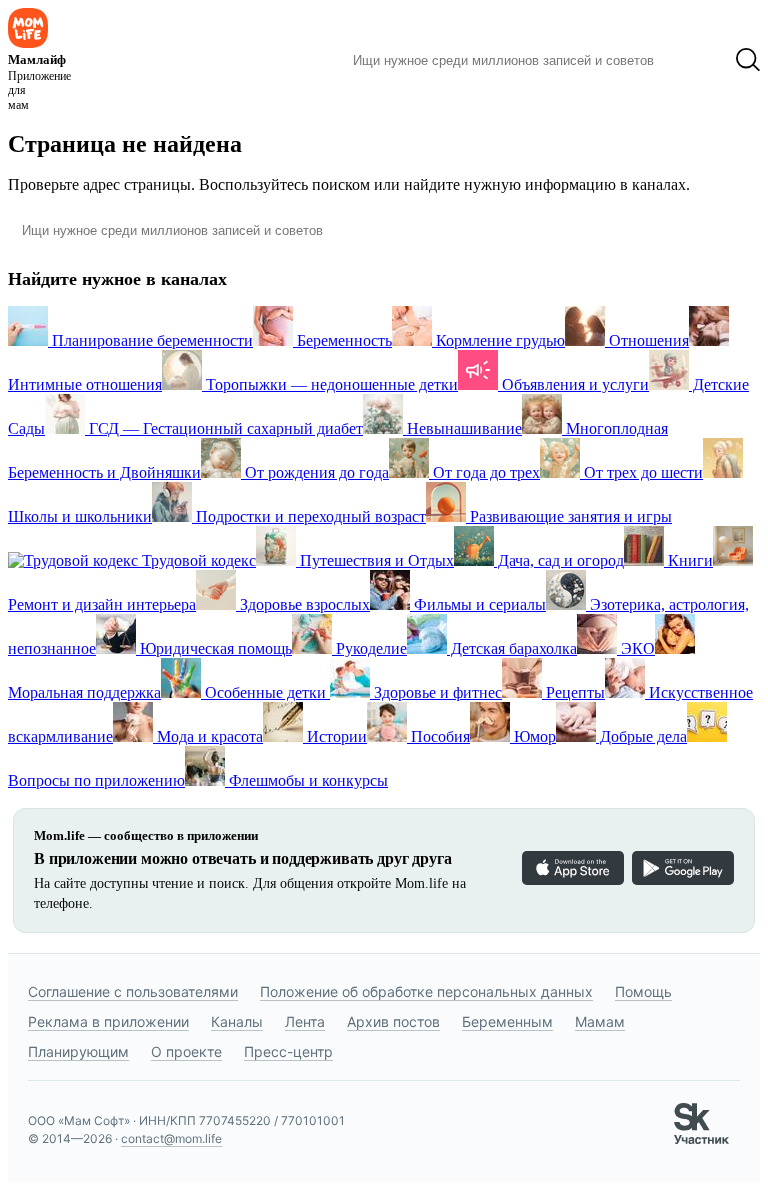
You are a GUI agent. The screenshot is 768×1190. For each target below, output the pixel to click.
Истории (335, 736)
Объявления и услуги (573, 384)
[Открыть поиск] (748, 60)
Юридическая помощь (214, 648)
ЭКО (636, 648)
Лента (305, 1021)
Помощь (643, 991)
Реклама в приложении (108, 1021)
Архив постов (393, 1021)
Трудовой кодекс (197, 560)
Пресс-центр (288, 1051)
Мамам (600, 1021)
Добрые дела (641, 736)
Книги (688, 560)
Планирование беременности (150, 340)
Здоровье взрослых (303, 604)
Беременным (507, 1021)
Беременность (342, 340)
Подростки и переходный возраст (309, 516)
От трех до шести (641, 472)
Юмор (533, 736)
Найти (694, 60)
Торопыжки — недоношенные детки (330, 384)
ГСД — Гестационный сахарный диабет (224, 428)
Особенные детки (265, 692)
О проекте (186, 1051)
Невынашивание (462, 428)
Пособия (438, 736)
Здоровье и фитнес (436, 692)
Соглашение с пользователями (133, 991)
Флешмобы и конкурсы (306, 780)
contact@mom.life (171, 1138)
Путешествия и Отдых (375, 560)
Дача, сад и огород (559, 560)
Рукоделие (369, 648)
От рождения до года (315, 472)
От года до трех (484, 472)
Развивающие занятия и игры (569, 516)
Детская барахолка (512, 648)
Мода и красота (208, 736)
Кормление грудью (498, 340)
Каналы (237, 1021)
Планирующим (78, 1051)
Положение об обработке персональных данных (426, 991)
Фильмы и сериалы (478, 604)
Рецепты (573, 692)
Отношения (647, 340)
